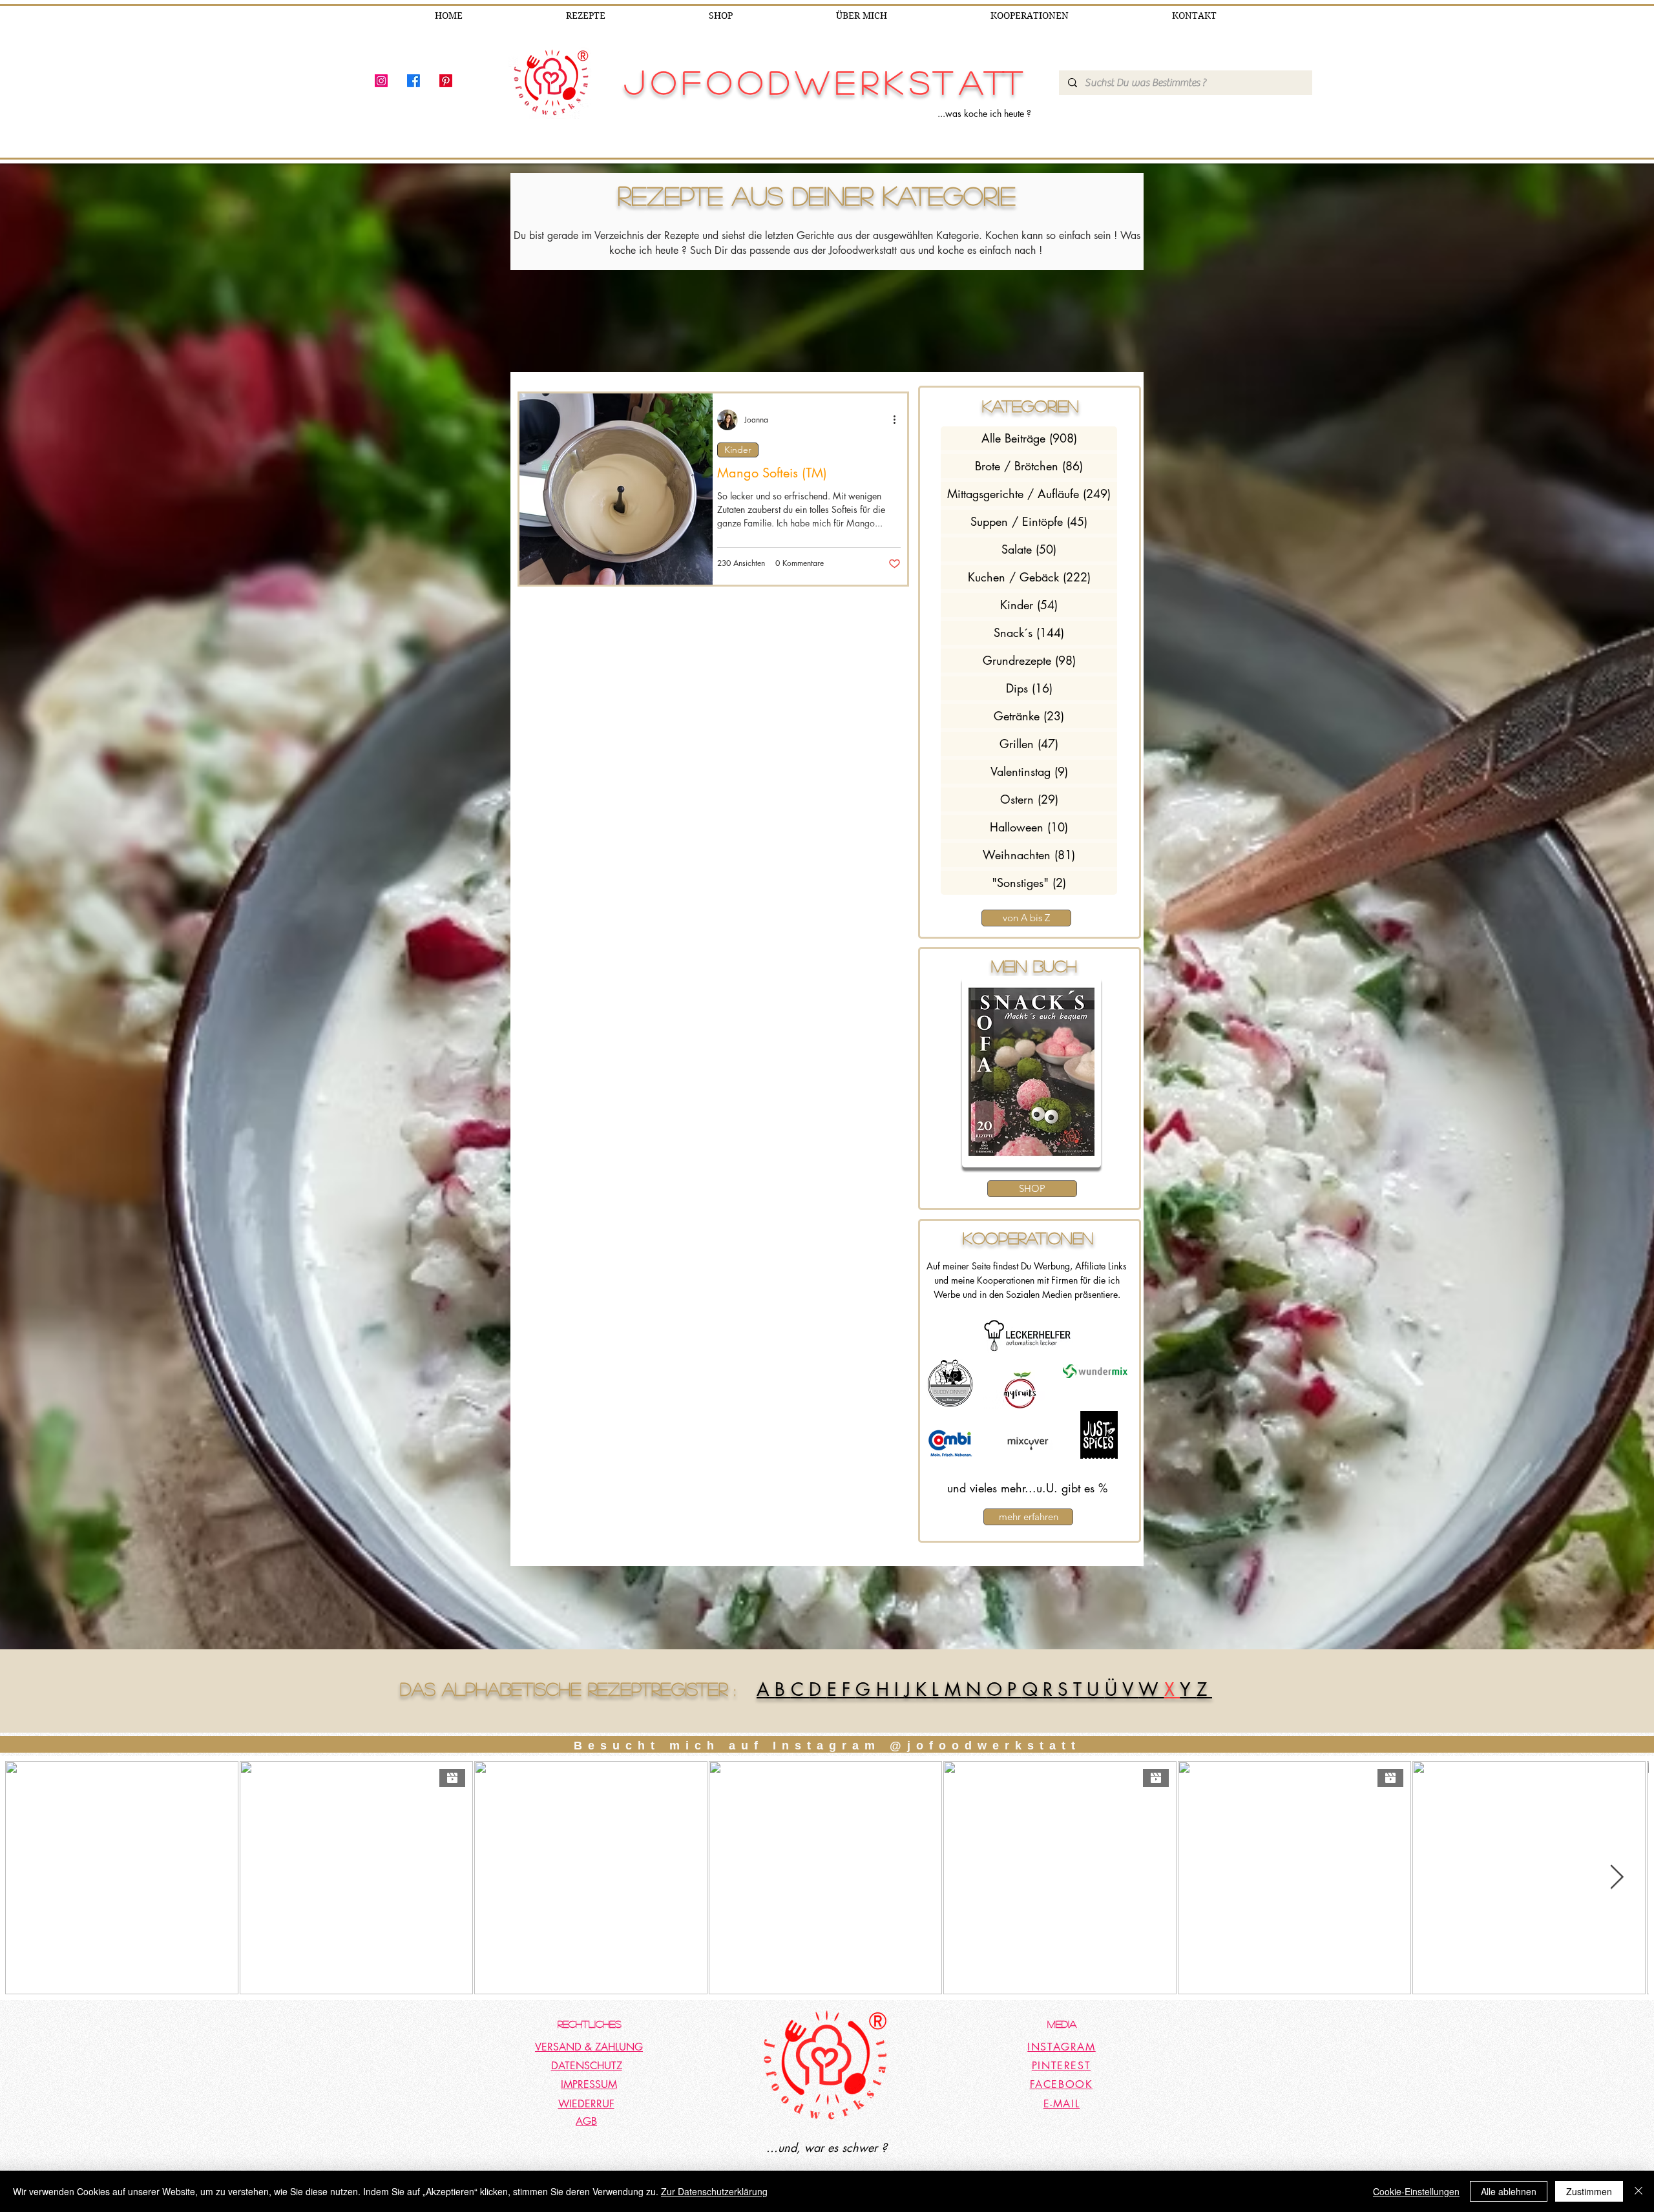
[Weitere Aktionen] (899, 420)
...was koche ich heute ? (984, 113)
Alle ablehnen (1509, 2191)
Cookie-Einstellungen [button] (1416, 2191)
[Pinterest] (446, 81)
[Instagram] (381, 81)
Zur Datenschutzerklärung (714, 2191)
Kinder (738, 450)
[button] (1031, 1072)
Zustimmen (1589, 2191)
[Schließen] (1638, 2191)
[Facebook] (413, 81)
